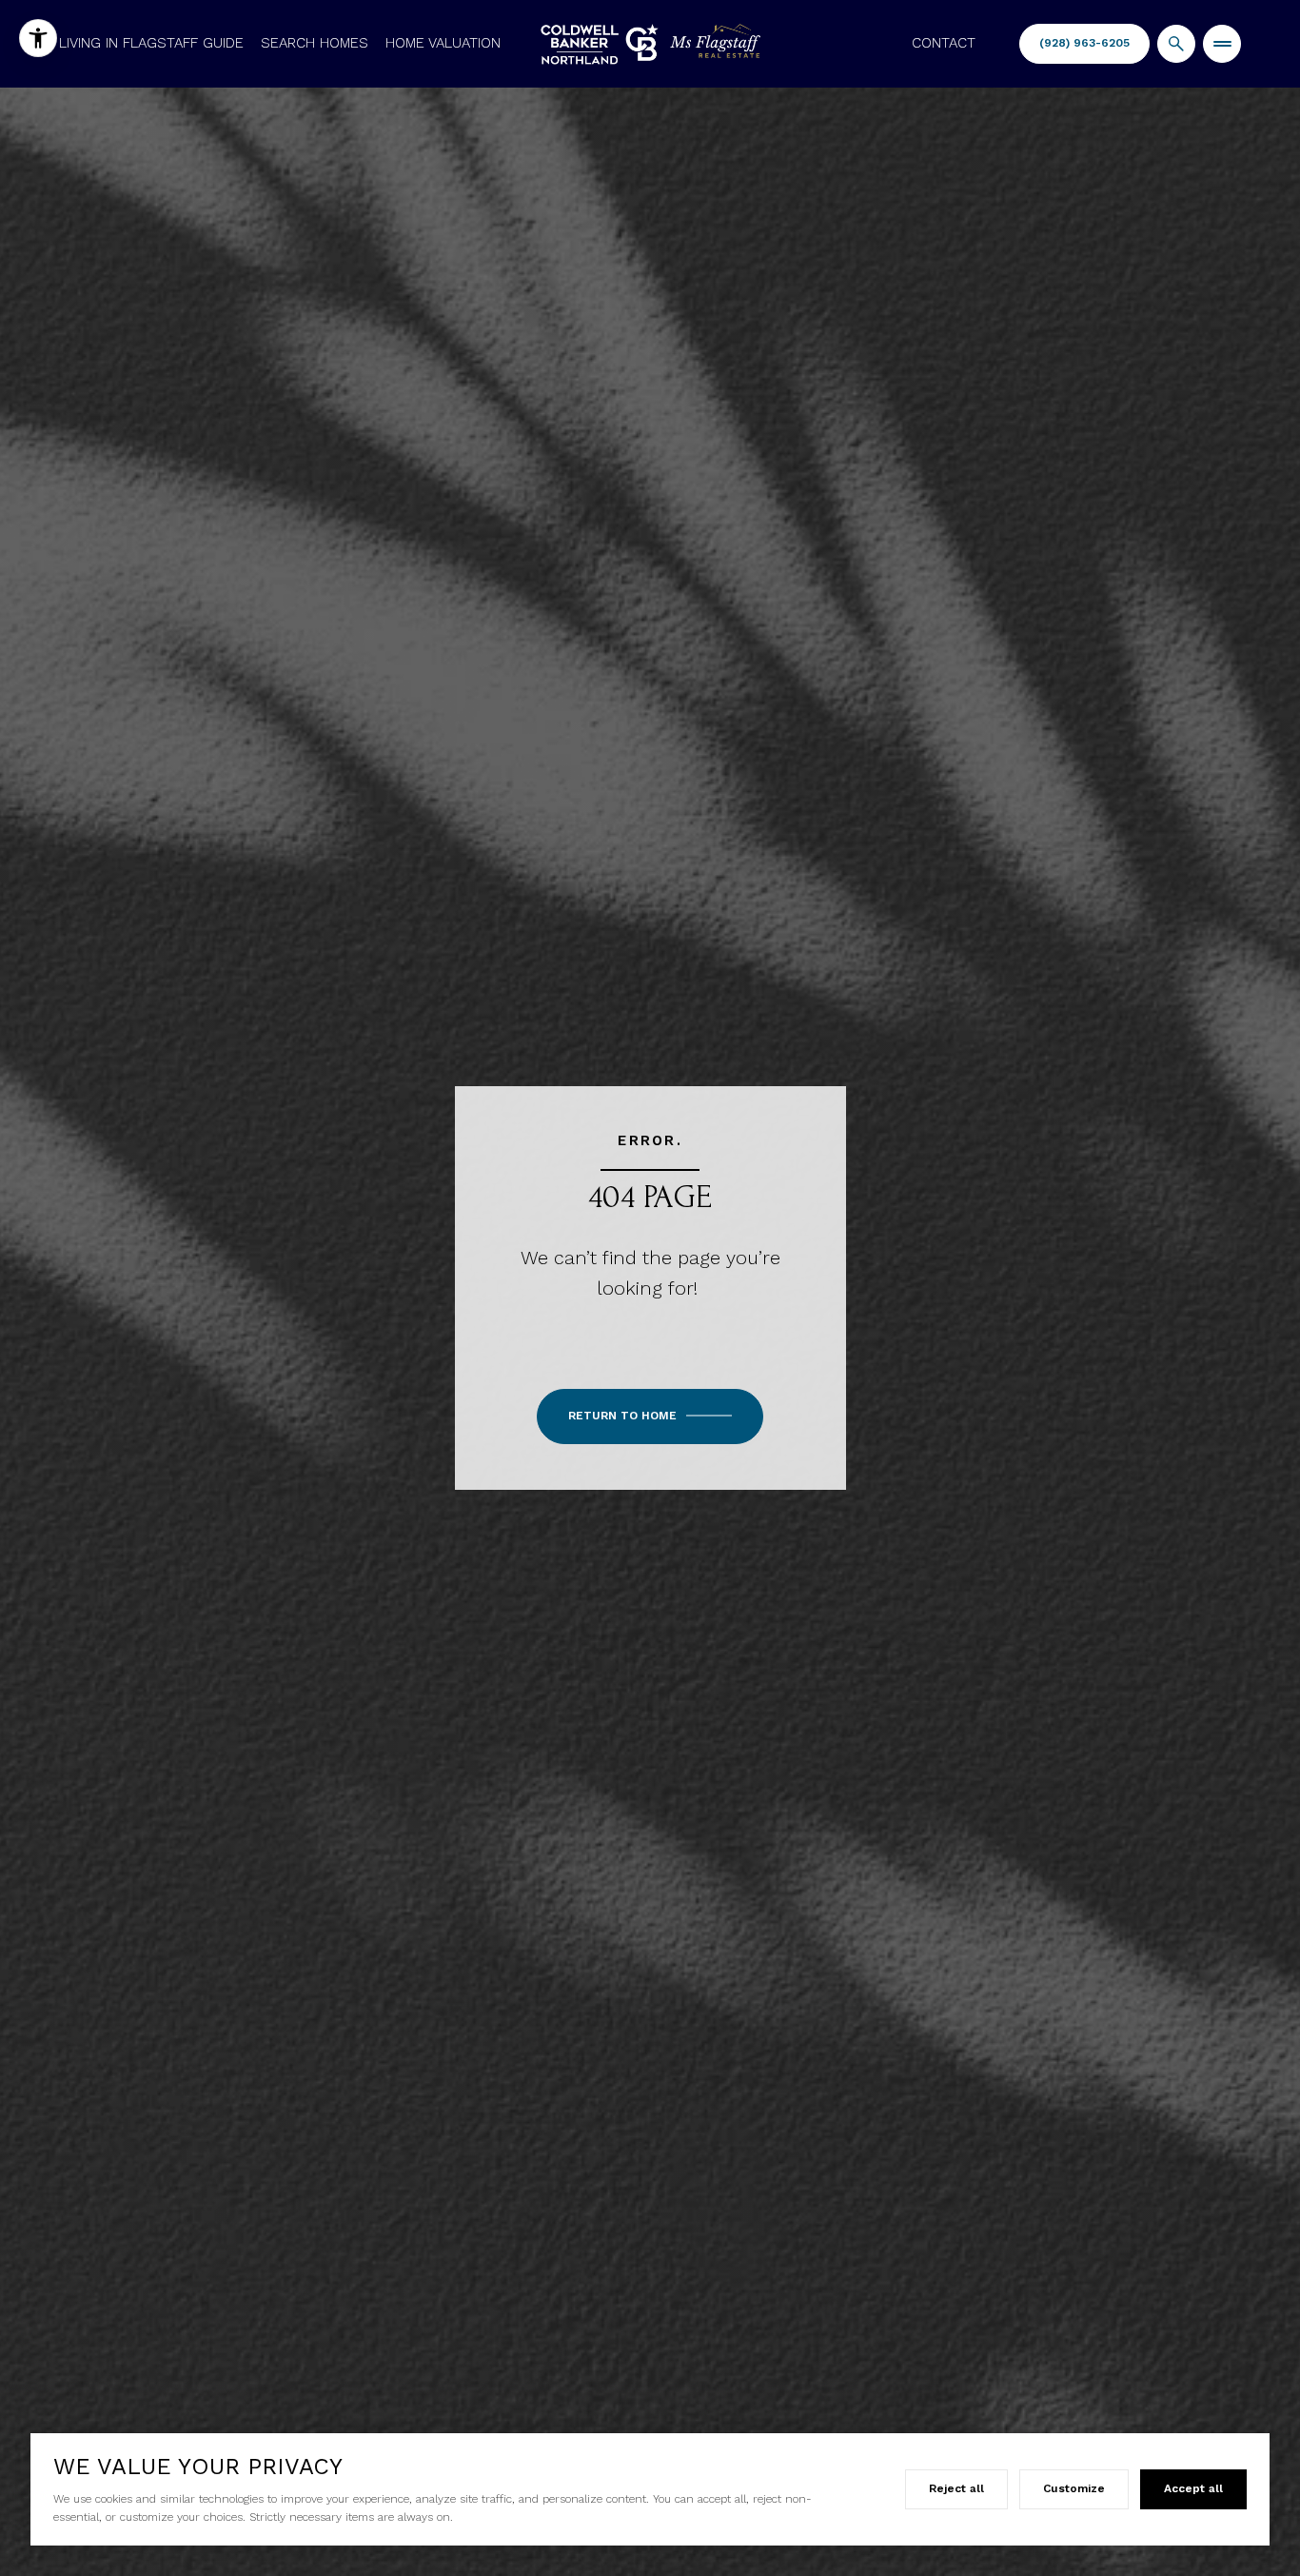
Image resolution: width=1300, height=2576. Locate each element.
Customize (1074, 2488)
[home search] (1176, 44)
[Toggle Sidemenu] (1222, 44)
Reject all (956, 2488)
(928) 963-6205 (1084, 43)
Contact (944, 43)
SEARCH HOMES (315, 43)
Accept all (1193, 2488)
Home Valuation (443, 43)
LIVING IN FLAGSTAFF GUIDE (151, 43)
